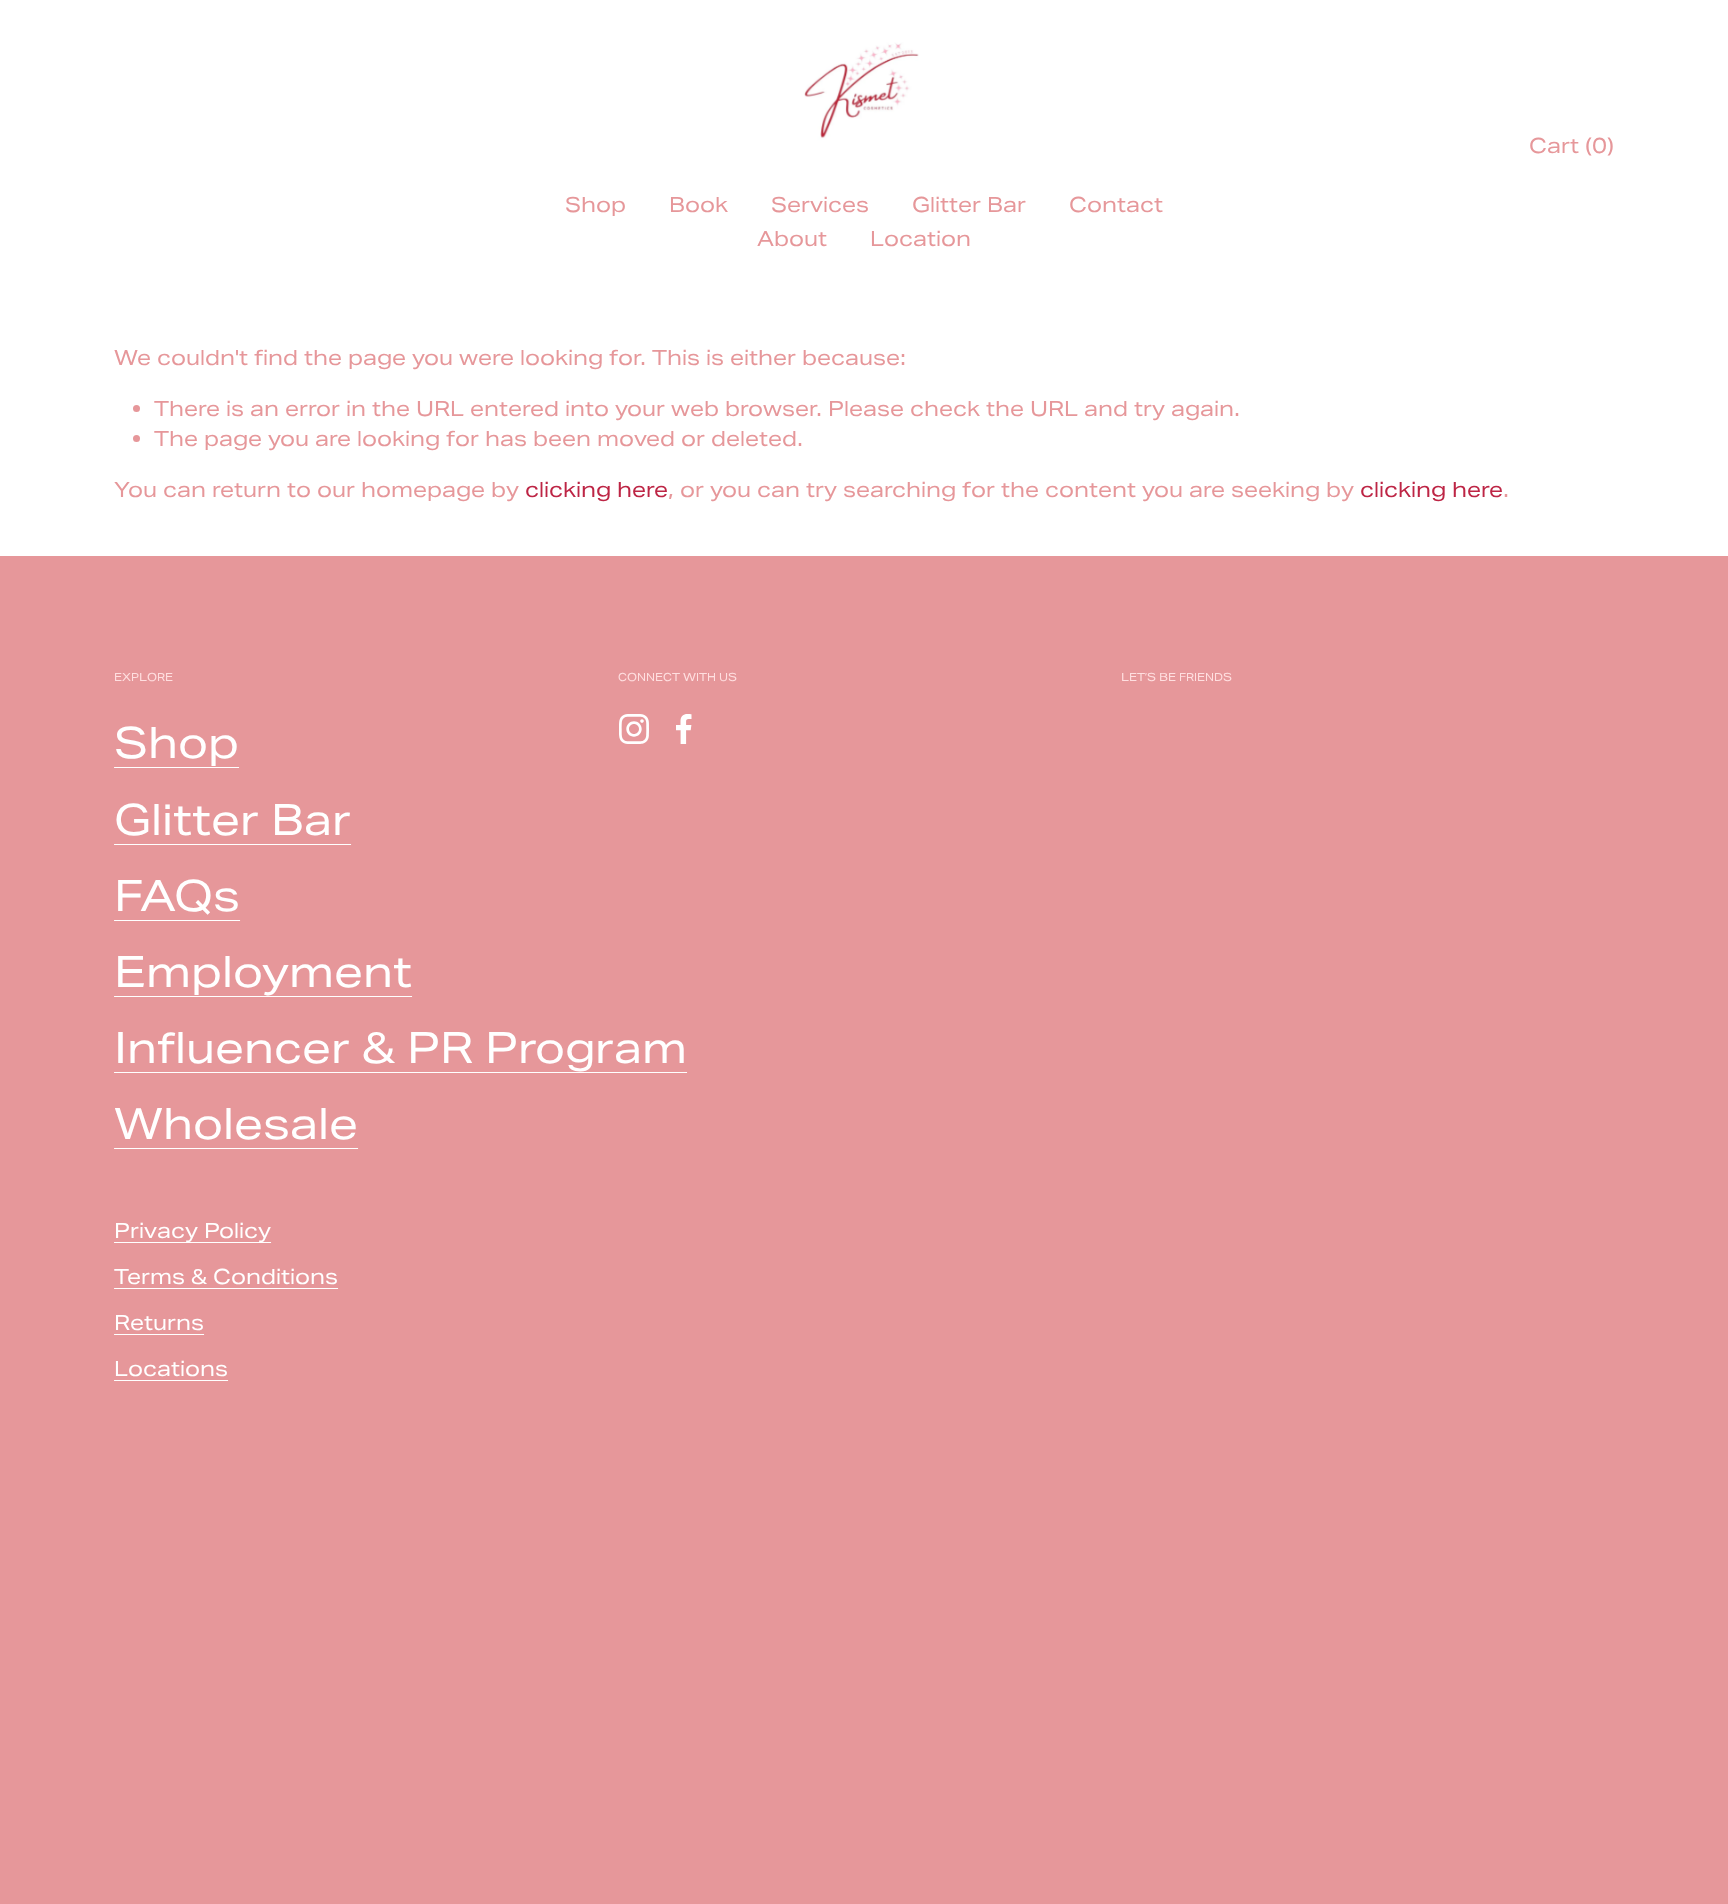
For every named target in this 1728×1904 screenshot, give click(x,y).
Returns (159, 1322)
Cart (1571, 145)
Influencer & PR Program (400, 1047)
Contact (1116, 204)
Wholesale (236, 1123)
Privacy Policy (192, 1230)
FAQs (177, 895)
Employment (263, 971)
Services (820, 204)
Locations (171, 1368)
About (792, 238)
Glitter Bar (969, 204)
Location (920, 238)
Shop (595, 204)
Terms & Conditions (226, 1276)
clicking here (596, 489)
